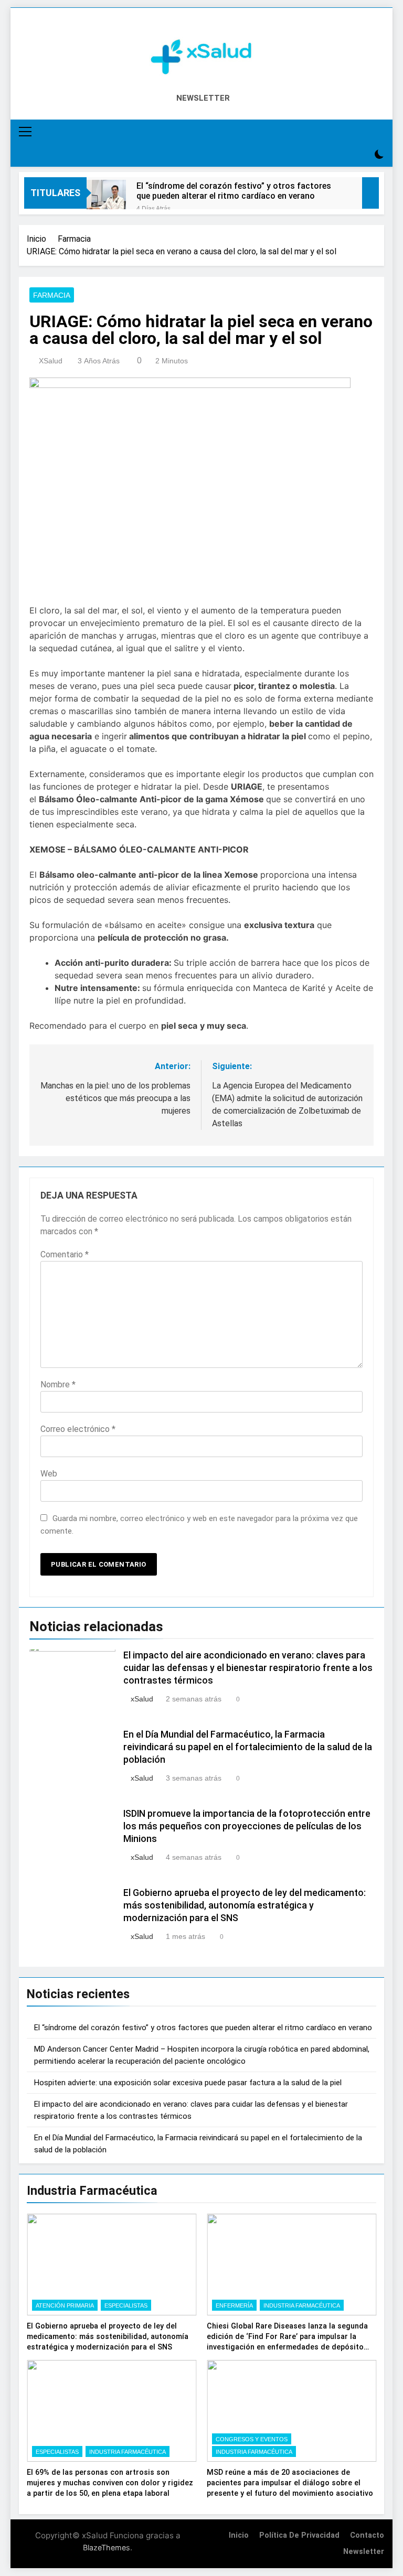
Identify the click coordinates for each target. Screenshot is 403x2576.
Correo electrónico (78, 1429)
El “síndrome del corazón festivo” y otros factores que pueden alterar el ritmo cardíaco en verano (234, 191)
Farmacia (52, 295)
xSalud (51, 361)
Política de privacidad (299, 2535)
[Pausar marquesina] (370, 193)
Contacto (367, 2535)
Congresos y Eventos (252, 2439)
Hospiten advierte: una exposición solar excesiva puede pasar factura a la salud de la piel (188, 2083)
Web (49, 1474)
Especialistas (126, 2305)
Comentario (65, 1254)
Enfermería (234, 2305)
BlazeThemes (107, 2547)
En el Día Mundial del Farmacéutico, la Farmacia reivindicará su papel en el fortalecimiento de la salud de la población (248, 1747)
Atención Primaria (65, 2305)
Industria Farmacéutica (302, 2305)
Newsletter (364, 2552)
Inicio (239, 2535)
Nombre (58, 1384)
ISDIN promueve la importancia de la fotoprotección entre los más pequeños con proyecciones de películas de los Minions (247, 1826)
